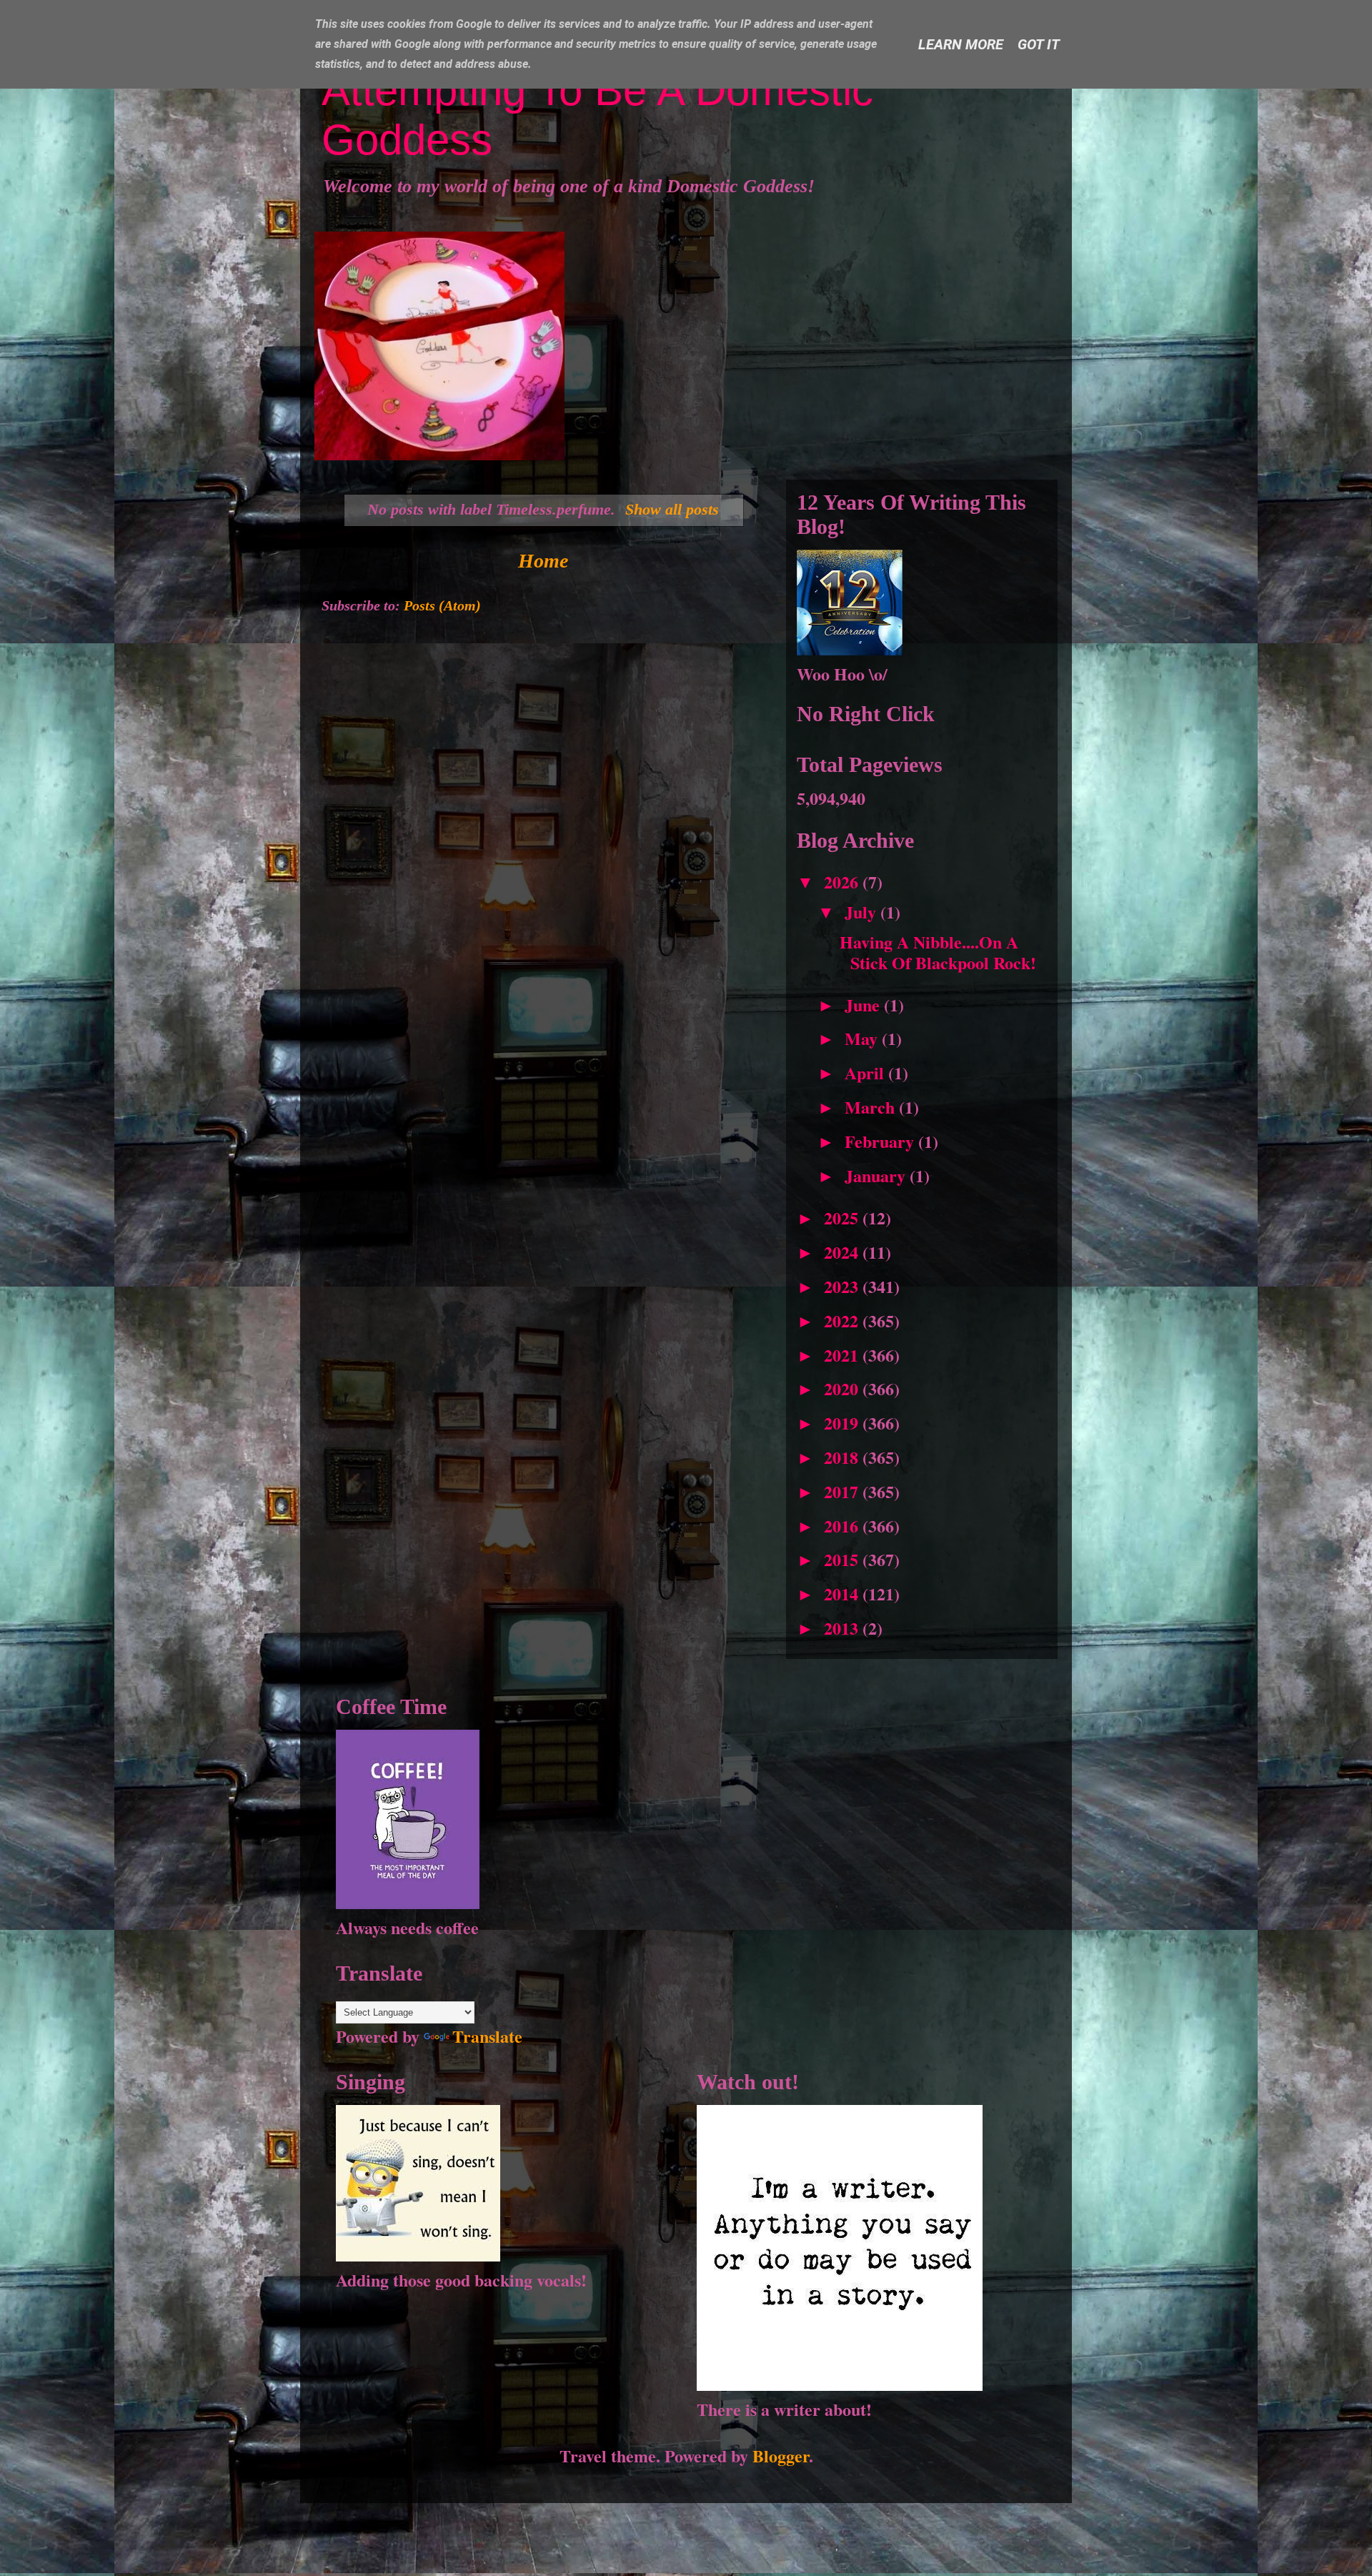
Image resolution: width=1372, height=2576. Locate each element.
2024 (843, 1252)
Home (543, 561)
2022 (843, 1321)
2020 (843, 1388)
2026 (843, 882)
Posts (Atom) (442, 605)
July (863, 912)
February (881, 1141)
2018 (843, 1457)
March (872, 1107)
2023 (843, 1286)
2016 (843, 1526)
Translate (487, 2036)
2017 (843, 1491)
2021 (843, 1355)
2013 (843, 1628)
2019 (843, 1423)
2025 (843, 1218)
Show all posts (672, 509)
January (877, 1175)
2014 (843, 1594)
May (863, 1038)
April (866, 1072)
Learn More (961, 44)
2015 (843, 1559)
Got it (1039, 44)
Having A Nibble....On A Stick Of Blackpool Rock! (938, 952)
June (864, 1005)
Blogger (781, 2456)
